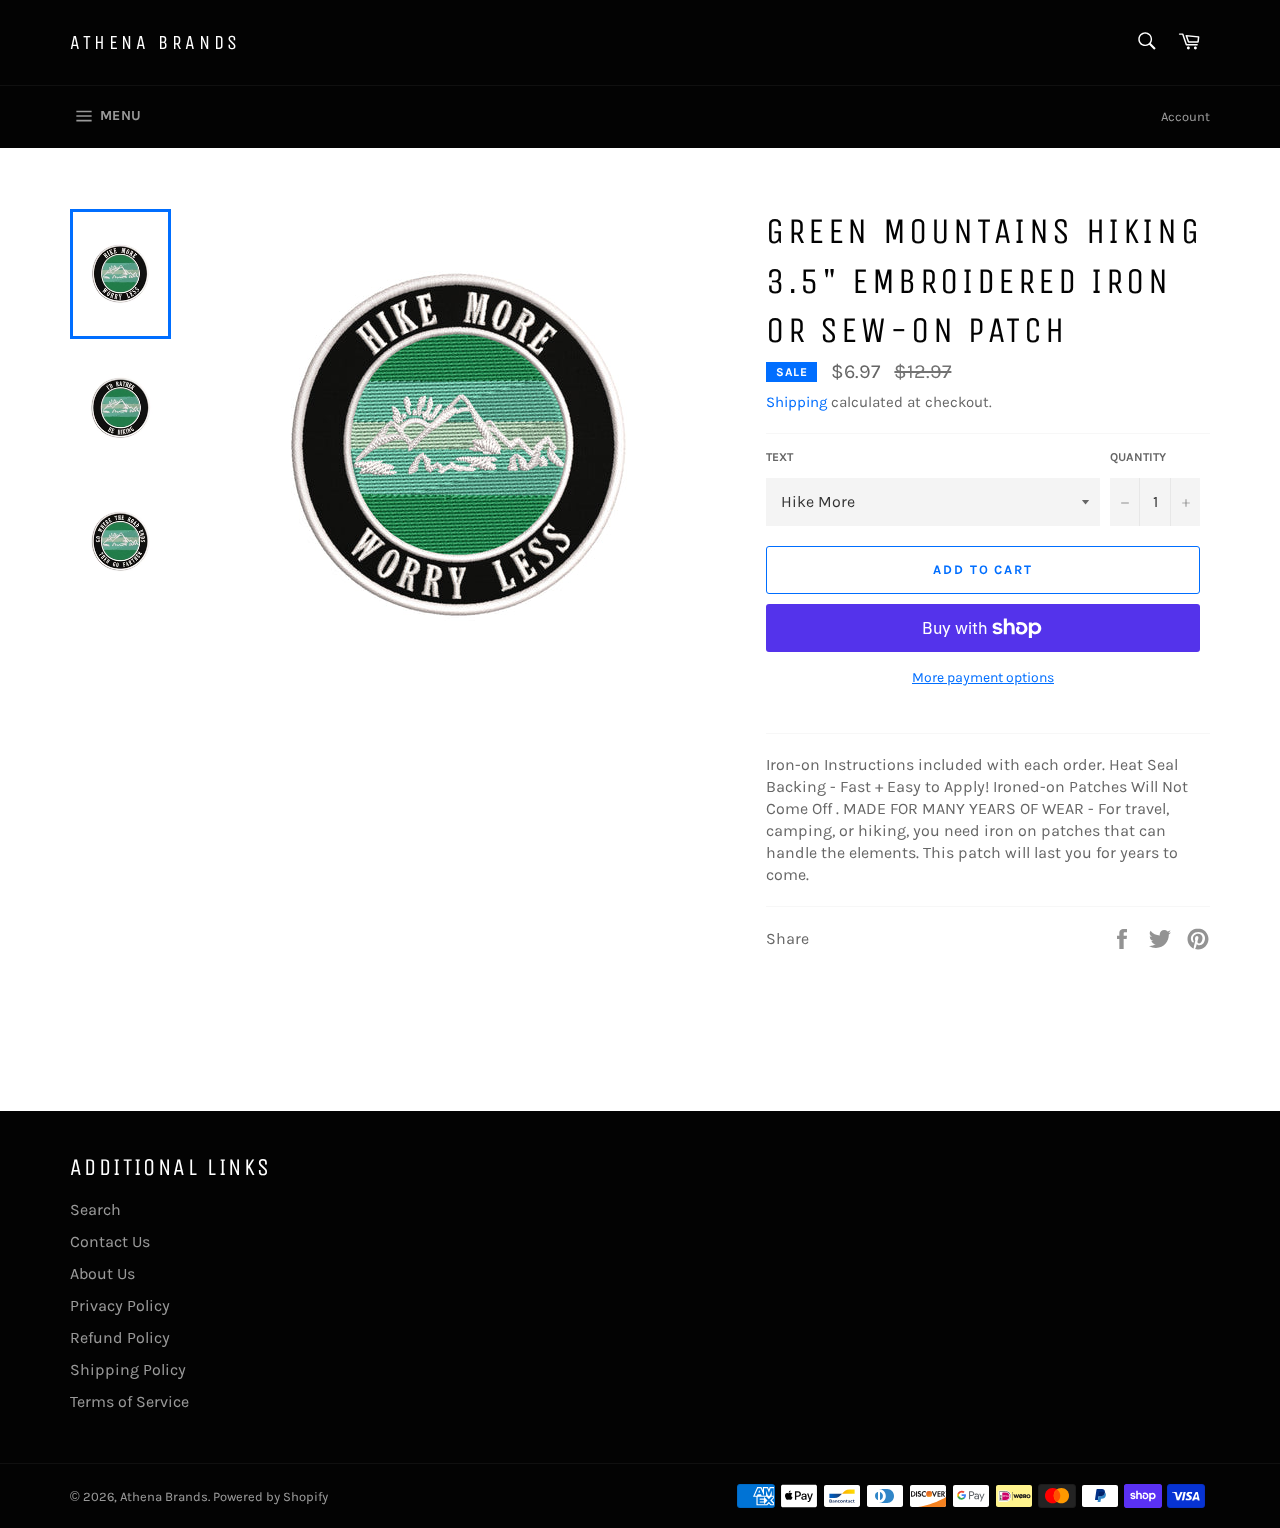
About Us (102, 1273)
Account (1185, 116)
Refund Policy (120, 1337)
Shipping (796, 402)
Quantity (1138, 457)
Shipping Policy (128, 1369)
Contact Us (110, 1241)
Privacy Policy (120, 1305)
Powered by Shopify (270, 1496)
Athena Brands (155, 42)
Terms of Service (129, 1401)
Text (779, 457)
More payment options (983, 677)
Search (95, 1209)
